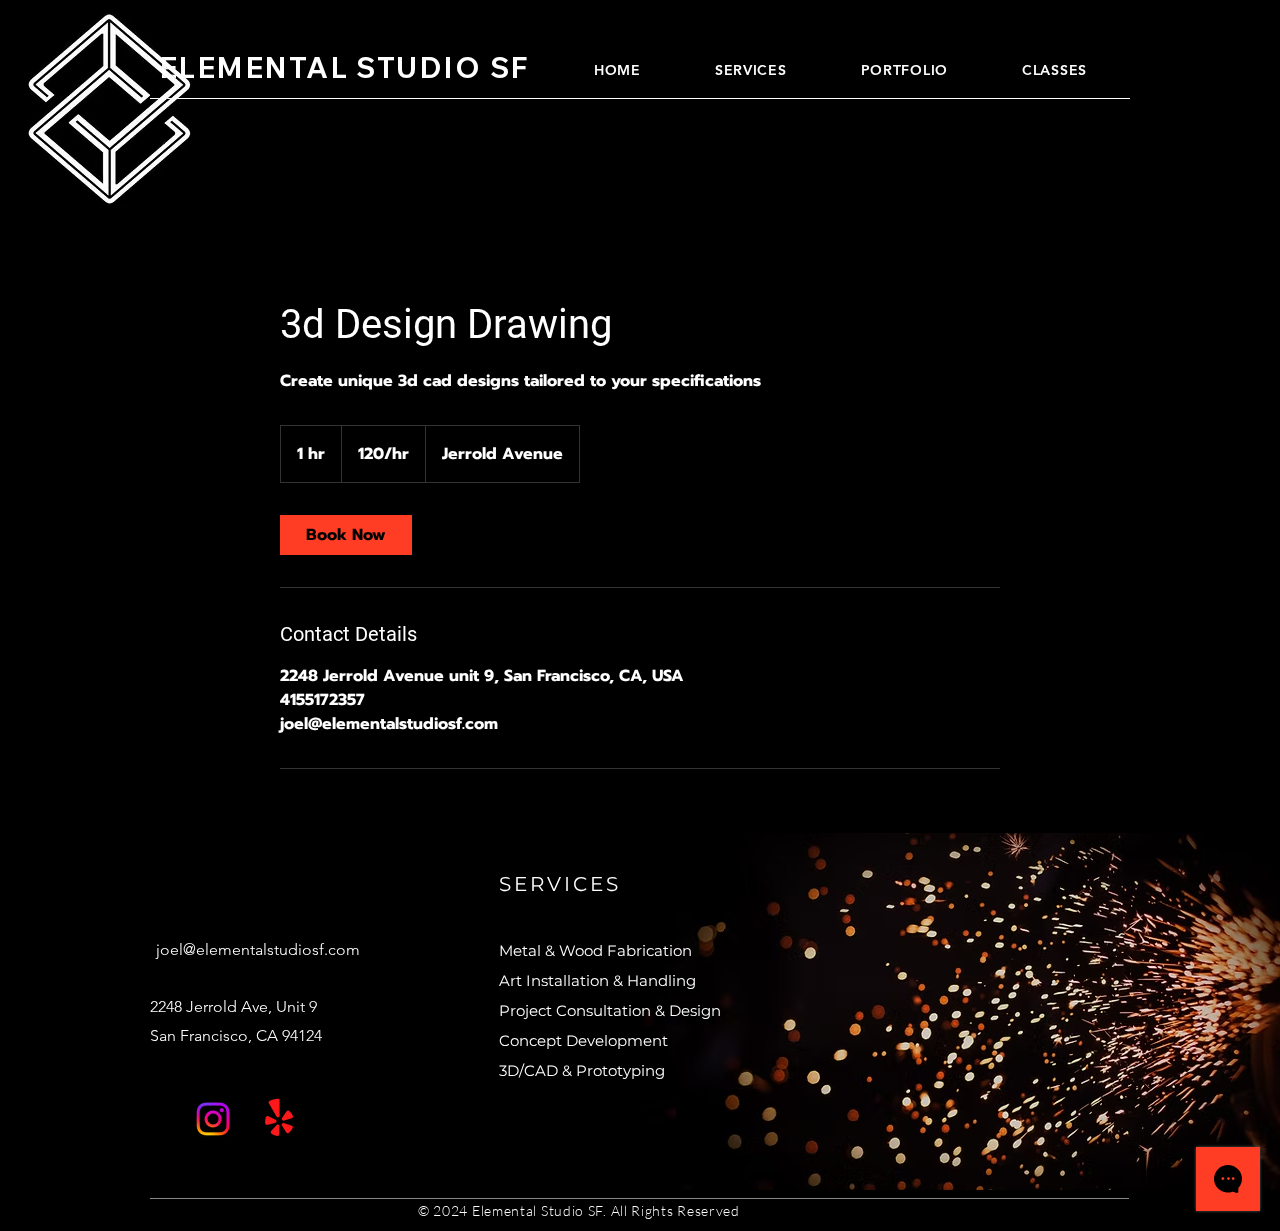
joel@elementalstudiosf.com (258, 949)
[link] (346, 535)
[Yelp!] (279, 1119)
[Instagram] (213, 1119)
